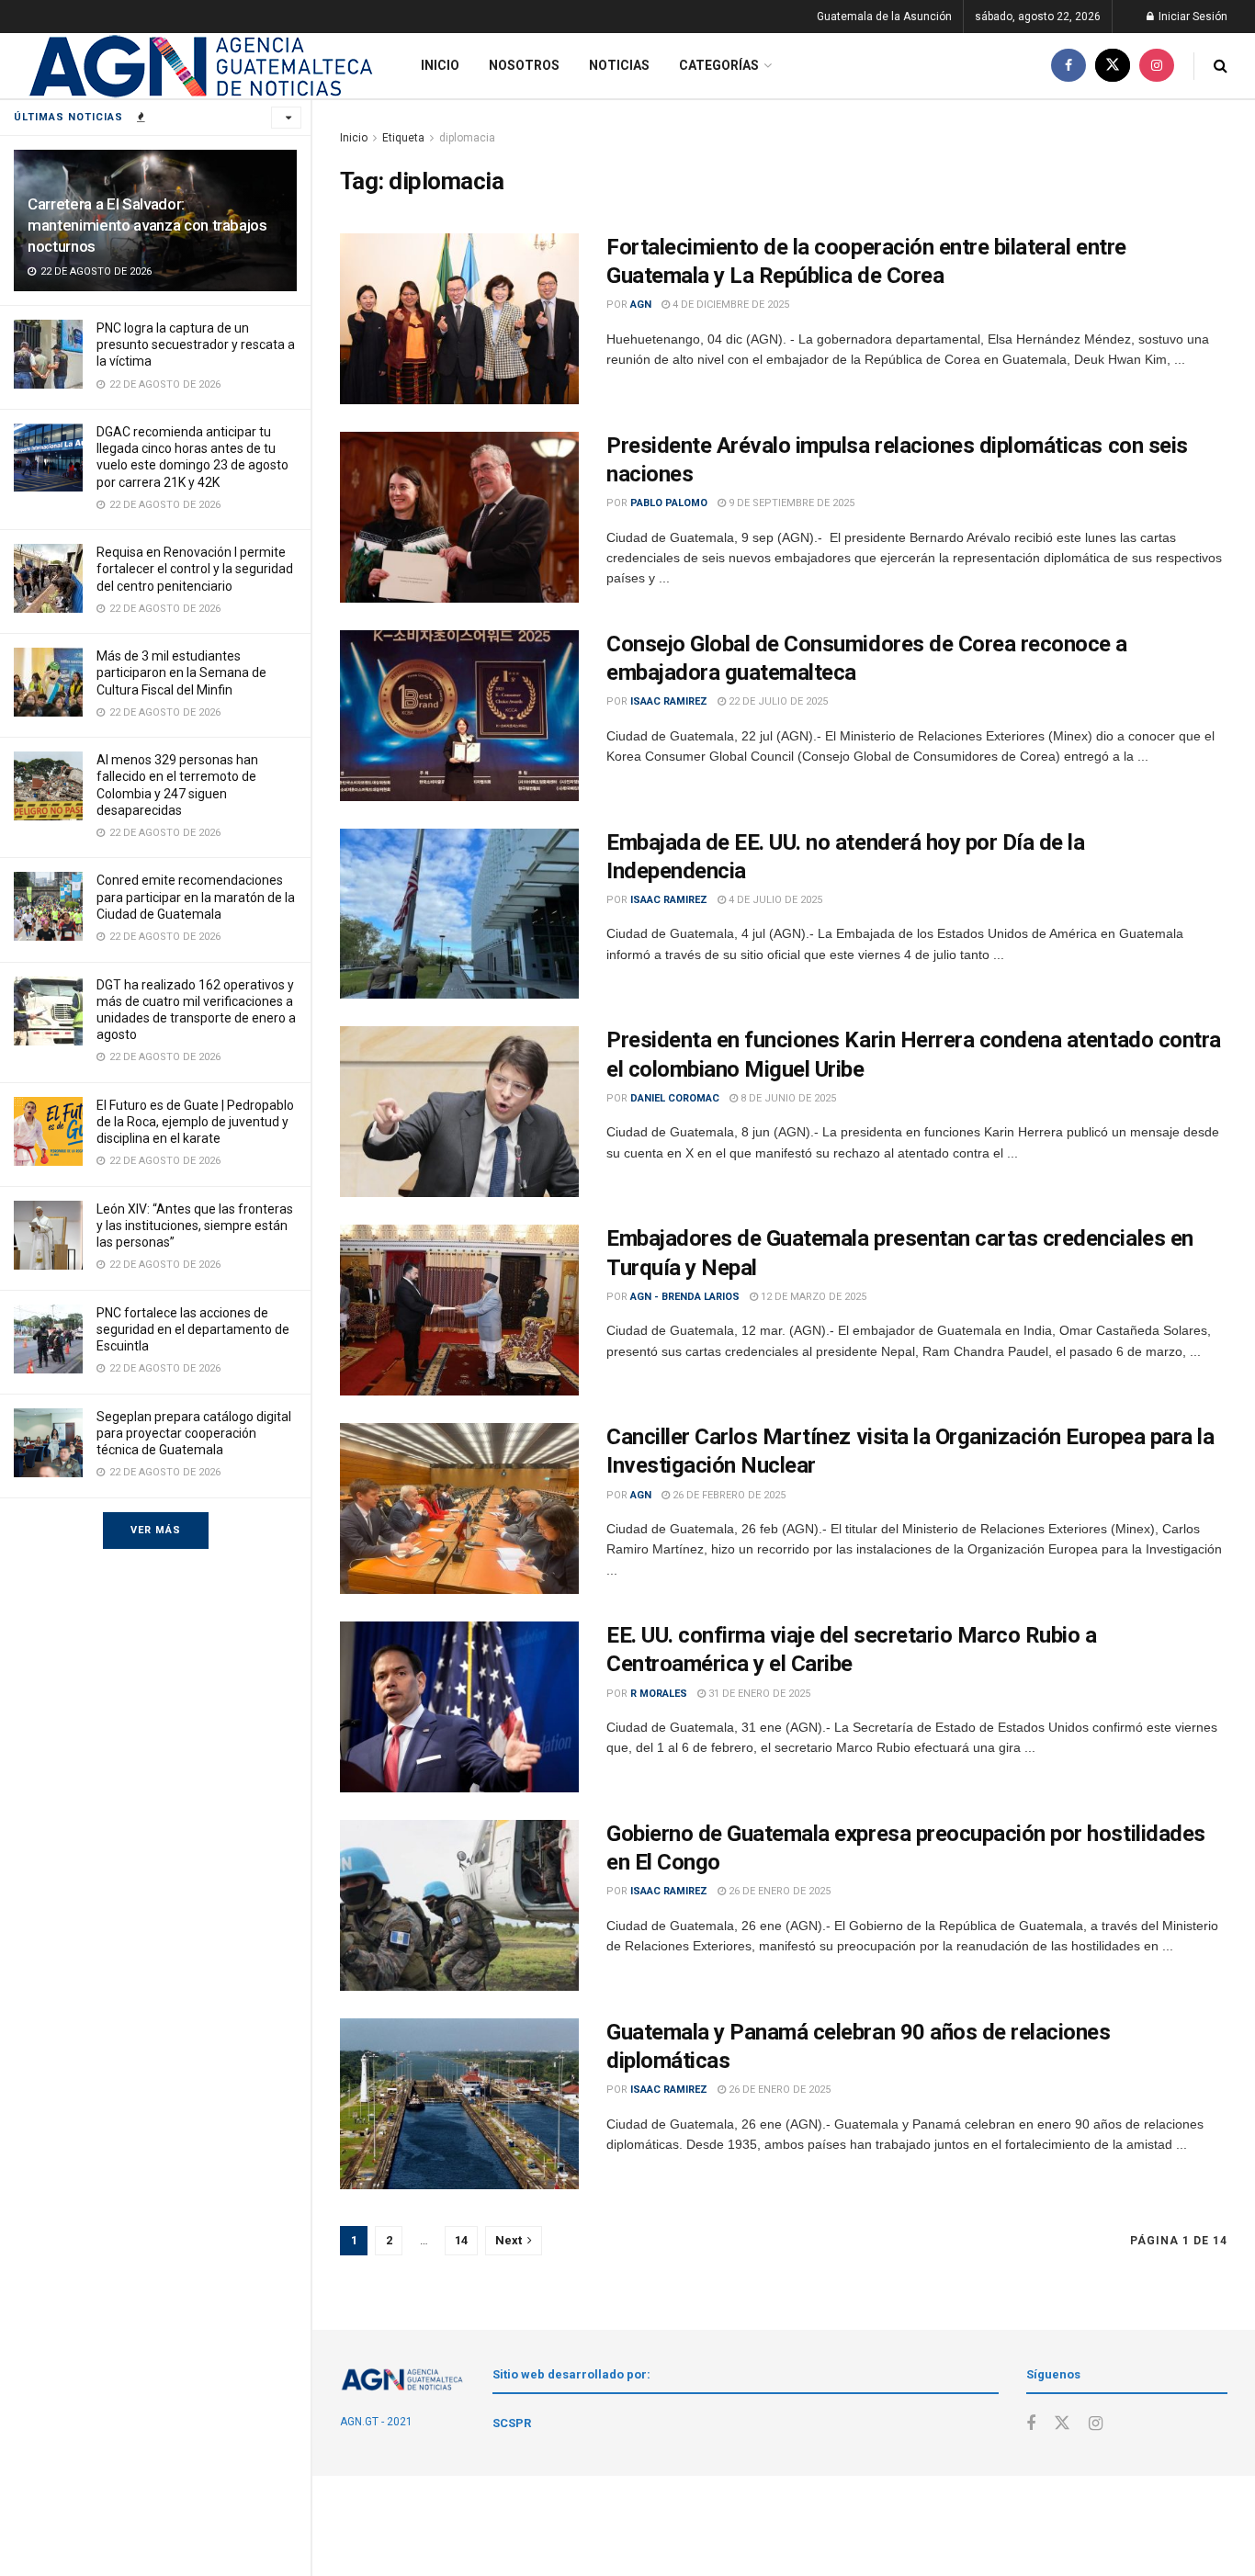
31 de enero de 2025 (758, 1694)
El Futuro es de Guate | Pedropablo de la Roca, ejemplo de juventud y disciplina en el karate (195, 1122)
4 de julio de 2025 (774, 900)
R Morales (659, 1694)
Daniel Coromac (675, 1098)
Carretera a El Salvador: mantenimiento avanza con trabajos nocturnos (147, 225)
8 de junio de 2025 (787, 1098)
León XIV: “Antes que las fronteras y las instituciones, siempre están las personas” (195, 1226)
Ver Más (156, 1530)
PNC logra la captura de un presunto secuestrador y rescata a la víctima (196, 345)
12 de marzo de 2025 (812, 1297)
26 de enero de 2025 (778, 1891)
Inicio (440, 65)
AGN (641, 305)
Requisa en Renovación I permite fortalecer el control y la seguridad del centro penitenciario (195, 569)
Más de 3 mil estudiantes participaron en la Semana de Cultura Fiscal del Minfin (181, 672)
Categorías (719, 65)
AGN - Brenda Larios (685, 1297)
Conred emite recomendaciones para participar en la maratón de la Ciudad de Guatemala (196, 897)
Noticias (619, 65)
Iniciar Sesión (1192, 17)
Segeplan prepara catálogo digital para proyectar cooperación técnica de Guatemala (194, 1433)
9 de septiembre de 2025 (790, 503)
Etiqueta (403, 138)
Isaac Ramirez (669, 701)
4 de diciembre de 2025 (729, 305)
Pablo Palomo (669, 503)
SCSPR (512, 2423)
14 (461, 2240)
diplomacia (467, 138)
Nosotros (524, 65)
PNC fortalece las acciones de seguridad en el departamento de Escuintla (193, 1329)
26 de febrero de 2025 (728, 1495)
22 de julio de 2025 (777, 701)
